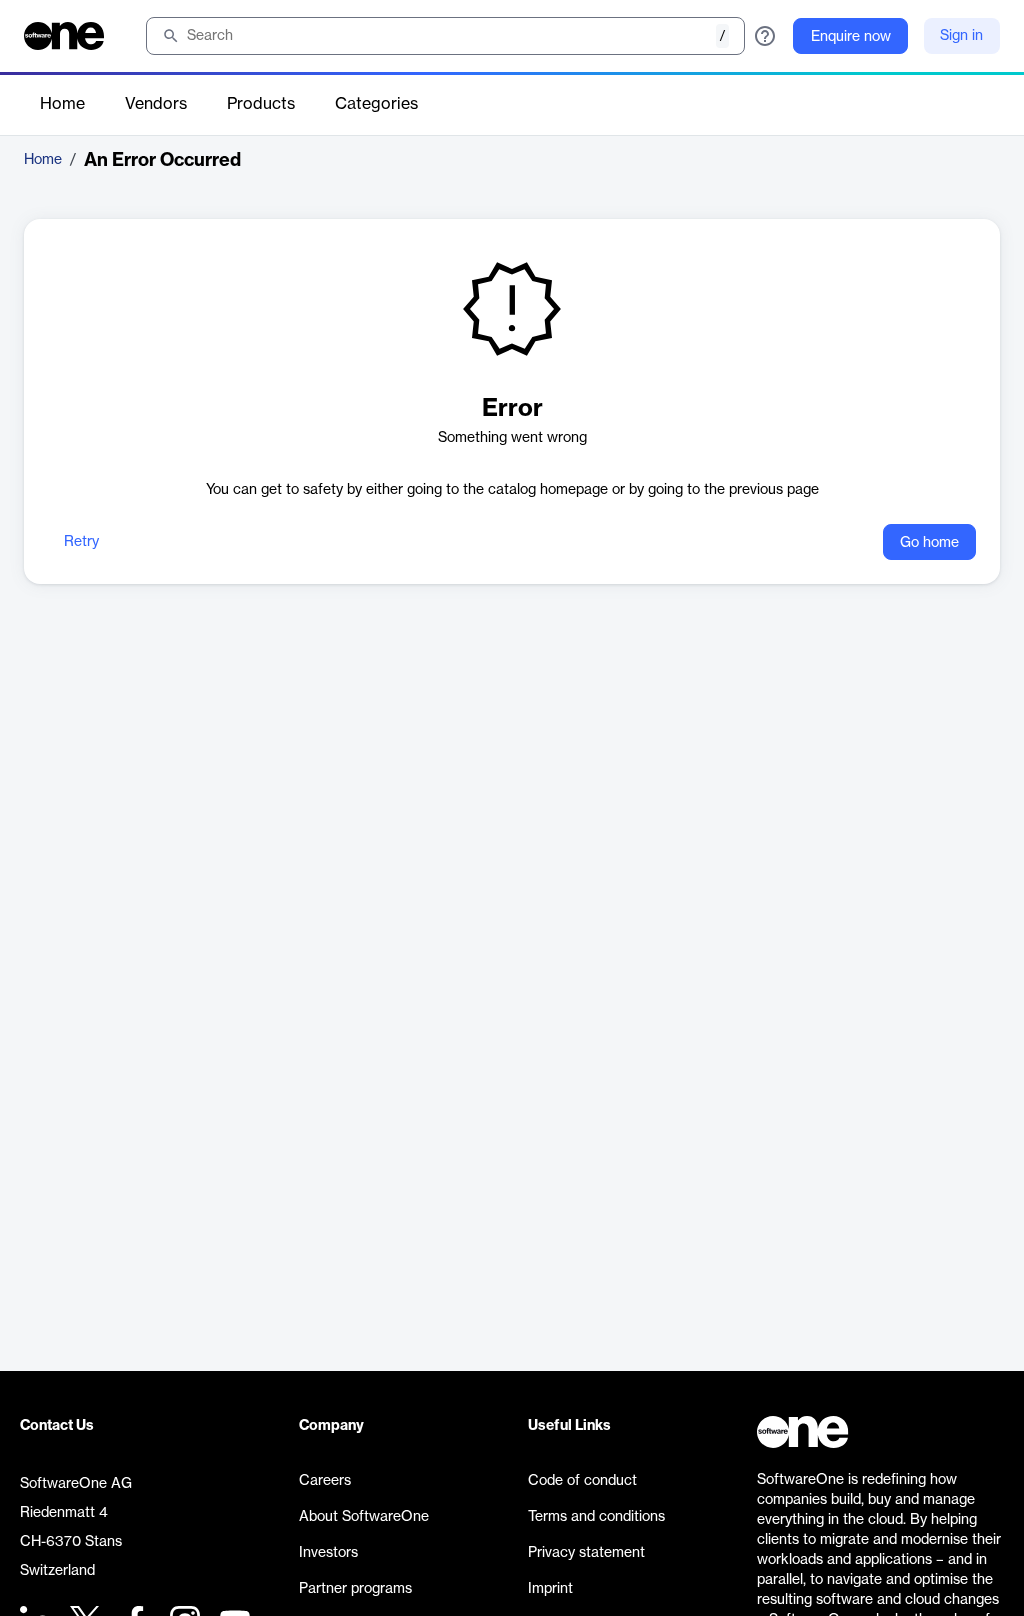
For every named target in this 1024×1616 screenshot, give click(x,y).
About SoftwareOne (364, 1517)
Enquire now (851, 37)
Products (261, 104)
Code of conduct (582, 1481)
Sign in (961, 36)
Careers (325, 1481)
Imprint (550, 1589)
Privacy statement (586, 1553)
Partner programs (355, 1589)
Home (62, 104)
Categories (376, 104)
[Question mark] (765, 36)
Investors (328, 1553)
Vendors (156, 104)
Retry (81, 542)
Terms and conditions (596, 1517)
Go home (929, 543)
